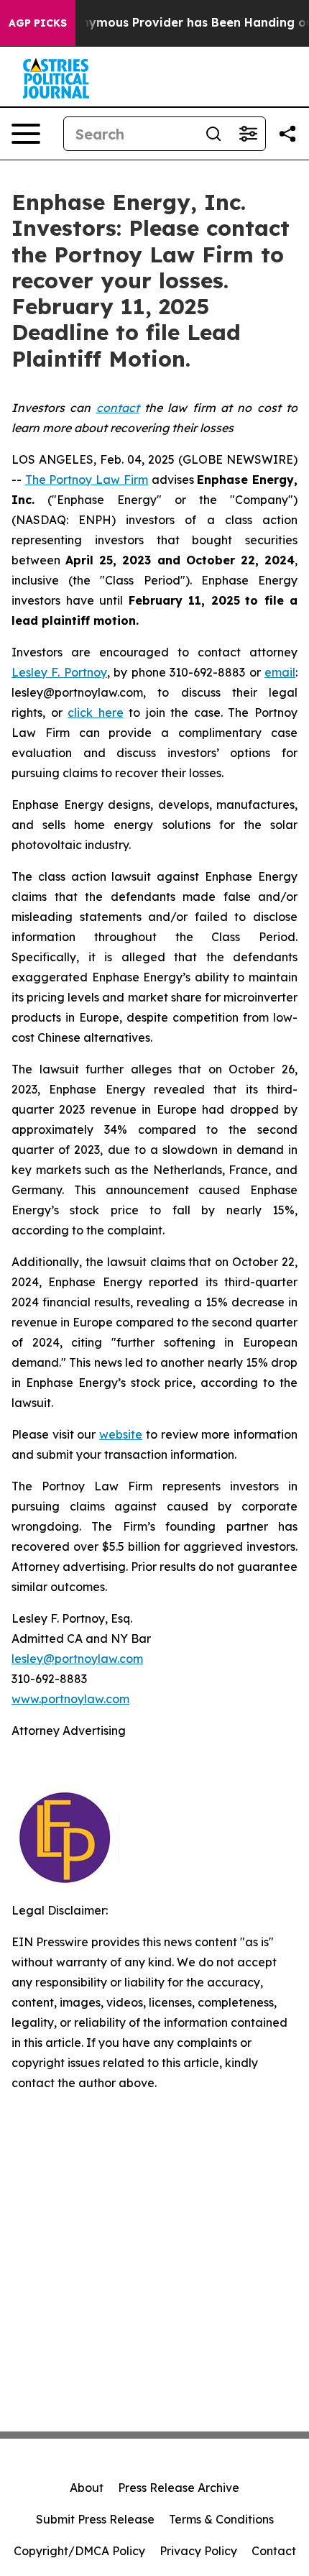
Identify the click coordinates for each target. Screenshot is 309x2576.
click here (96, 712)
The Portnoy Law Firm (87, 480)
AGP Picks (38, 23)
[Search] (213, 134)
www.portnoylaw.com (70, 1699)
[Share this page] (287, 134)
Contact (274, 2551)
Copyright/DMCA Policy (79, 2551)
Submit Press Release (95, 2519)
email (280, 672)
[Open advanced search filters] (248, 134)
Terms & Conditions (221, 2519)
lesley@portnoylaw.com (77, 1659)
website (121, 1434)
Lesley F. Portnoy (59, 672)
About (87, 2488)
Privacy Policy (198, 2551)
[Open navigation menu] (26, 134)
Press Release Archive (179, 2488)
